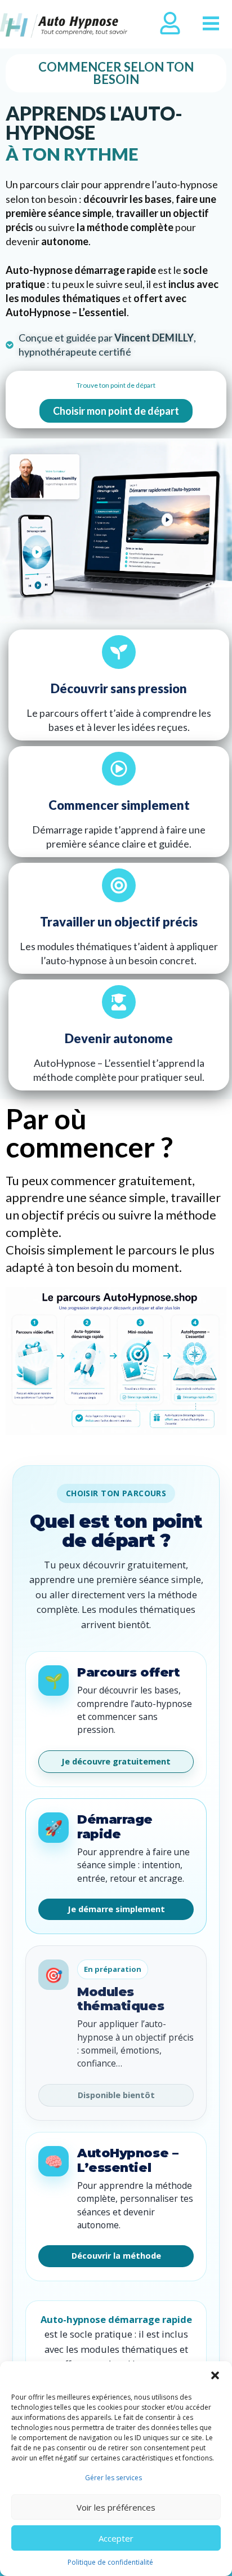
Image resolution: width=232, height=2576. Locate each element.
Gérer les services (113, 2478)
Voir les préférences (116, 2507)
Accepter (116, 2538)
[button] (215, 2375)
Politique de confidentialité (110, 2562)
